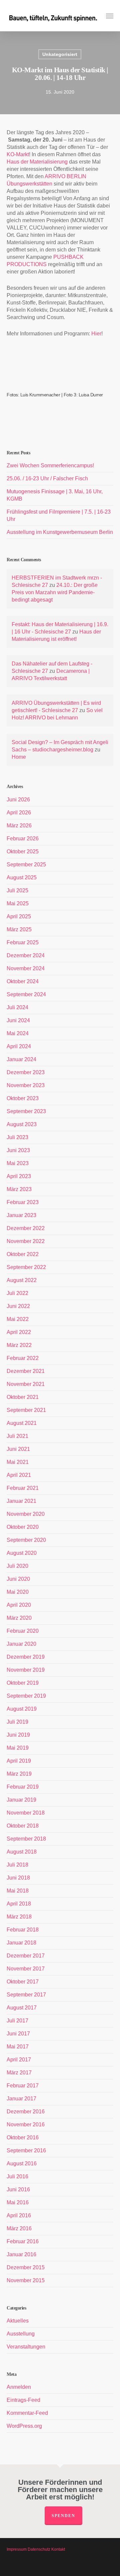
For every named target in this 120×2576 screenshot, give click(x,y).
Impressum (17, 2549)
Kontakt (58, 2549)
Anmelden (19, 2387)
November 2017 (26, 1969)
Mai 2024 (18, 1033)
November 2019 (26, 1670)
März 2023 (19, 1189)
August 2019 (22, 1709)
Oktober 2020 (23, 1527)
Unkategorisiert (60, 54)
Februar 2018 (23, 1930)
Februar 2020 (23, 1631)
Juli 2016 (17, 2176)
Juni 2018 (18, 1878)
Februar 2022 (23, 1358)
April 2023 (19, 1176)
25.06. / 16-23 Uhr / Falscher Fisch (47, 478)
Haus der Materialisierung (37, 162)
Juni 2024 (18, 1020)
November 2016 (26, 2125)
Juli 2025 (17, 890)
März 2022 (19, 1345)
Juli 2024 (17, 1007)
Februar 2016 (23, 2241)
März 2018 (19, 1917)
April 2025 (19, 916)
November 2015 (26, 2280)
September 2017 (26, 1995)
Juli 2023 (17, 1137)
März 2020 (19, 1618)
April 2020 (19, 1605)
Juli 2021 (17, 1436)
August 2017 (22, 2008)
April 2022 (19, 1332)
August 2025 (22, 877)
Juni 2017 (18, 2034)
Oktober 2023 (23, 1098)
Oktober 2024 (23, 981)
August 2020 (22, 1553)
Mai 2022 (18, 1319)
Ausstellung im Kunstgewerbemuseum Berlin (60, 532)
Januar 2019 (21, 1800)
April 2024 (19, 1046)
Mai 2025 (18, 903)
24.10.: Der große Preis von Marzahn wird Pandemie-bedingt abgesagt (55, 592)
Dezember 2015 (26, 2267)
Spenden (63, 2516)
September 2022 (26, 1267)
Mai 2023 (18, 1163)
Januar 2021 (21, 1501)
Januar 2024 (21, 1059)
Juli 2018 (17, 1865)
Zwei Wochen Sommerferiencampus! (50, 465)
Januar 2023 (21, 1215)
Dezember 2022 (26, 1228)
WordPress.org (24, 2426)
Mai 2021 (18, 1462)
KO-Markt (18, 154)
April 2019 (19, 1761)
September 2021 (26, 1410)
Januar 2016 (21, 2254)
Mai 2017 (18, 2047)
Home (19, 757)
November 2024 (26, 968)
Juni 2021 (18, 1449)
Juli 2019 (17, 1722)
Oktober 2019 (23, 1683)
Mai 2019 (18, 1748)
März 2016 (19, 2228)
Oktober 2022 (23, 1254)
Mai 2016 (18, 2202)
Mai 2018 (18, 1891)
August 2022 (22, 1280)
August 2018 (22, 1852)
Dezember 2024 (26, 955)
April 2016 (19, 2215)
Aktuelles (18, 2321)
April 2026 (19, 813)
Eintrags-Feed (23, 2400)
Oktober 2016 (23, 2138)
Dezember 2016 (26, 2112)
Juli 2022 (17, 1293)
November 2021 (26, 1384)
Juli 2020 (17, 1566)
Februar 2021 (23, 1488)
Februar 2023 (23, 1202)
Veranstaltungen (26, 2347)
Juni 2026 (18, 800)
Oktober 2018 (23, 1826)
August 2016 (22, 2163)
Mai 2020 (18, 1592)
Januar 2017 (21, 2099)
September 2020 (26, 1540)
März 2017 (19, 2073)
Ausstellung (21, 2334)
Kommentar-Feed (27, 2413)
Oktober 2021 (23, 1397)
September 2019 (26, 1696)
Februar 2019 (23, 1787)
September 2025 (26, 864)
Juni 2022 (18, 1306)
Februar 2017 (23, 2086)
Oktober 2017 (23, 1982)
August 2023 (22, 1124)
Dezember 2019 (26, 1657)
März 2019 (19, 1774)
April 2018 (19, 1904)
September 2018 (26, 1839)
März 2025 (19, 929)
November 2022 (26, 1241)
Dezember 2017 (26, 1956)
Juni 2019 (18, 1735)
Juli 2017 (17, 2021)
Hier (96, 334)
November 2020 (26, 1514)
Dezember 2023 (26, 1072)
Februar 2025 (23, 942)
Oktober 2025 (23, 852)
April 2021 (19, 1475)
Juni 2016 (18, 2189)
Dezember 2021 (26, 1371)
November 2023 (26, 1085)
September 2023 (26, 1111)
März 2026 (19, 826)
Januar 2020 (21, 1644)
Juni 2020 (18, 1579)
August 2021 (22, 1423)
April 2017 (19, 2060)
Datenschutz (39, 2549)
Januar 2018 (21, 1943)
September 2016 (26, 2150)
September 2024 (26, 994)
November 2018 (26, 1813)
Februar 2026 (23, 839)
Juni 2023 (18, 1150)
